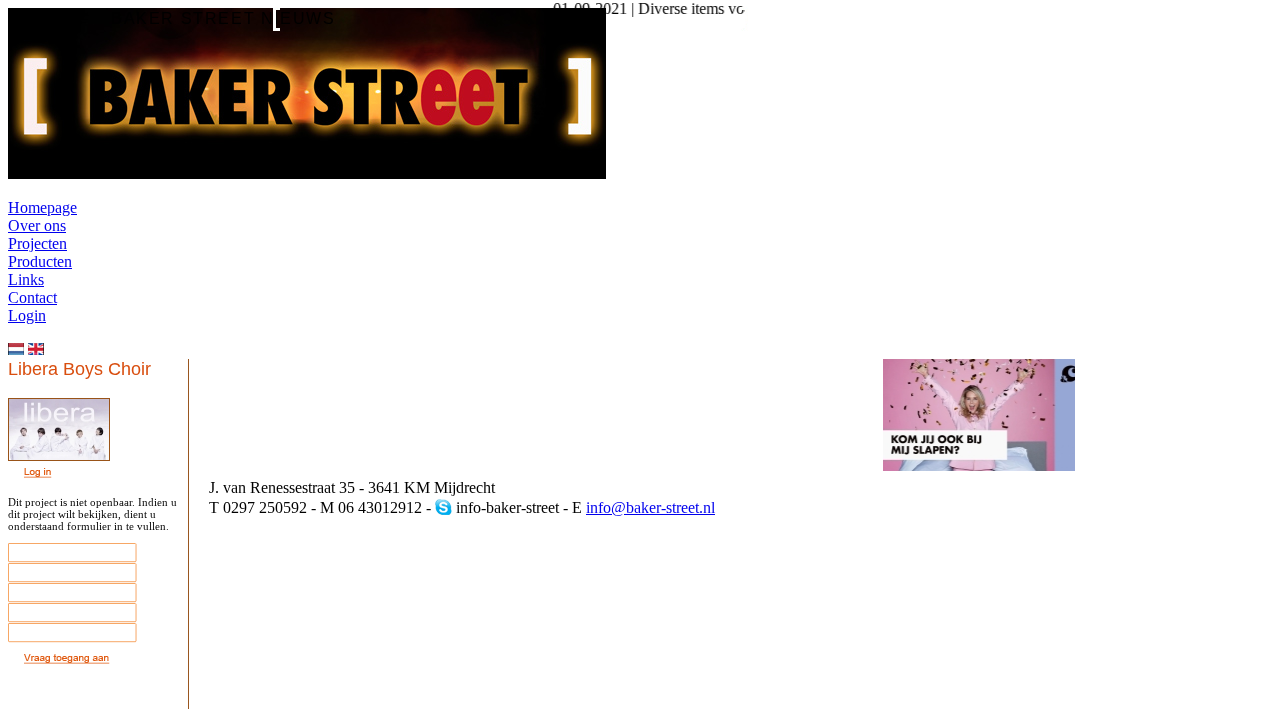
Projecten (37, 243)
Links (26, 279)
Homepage (42, 207)
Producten (40, 261)
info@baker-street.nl (650, 507)
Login (27, 315)
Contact (32, 297)
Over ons (37, 225)
